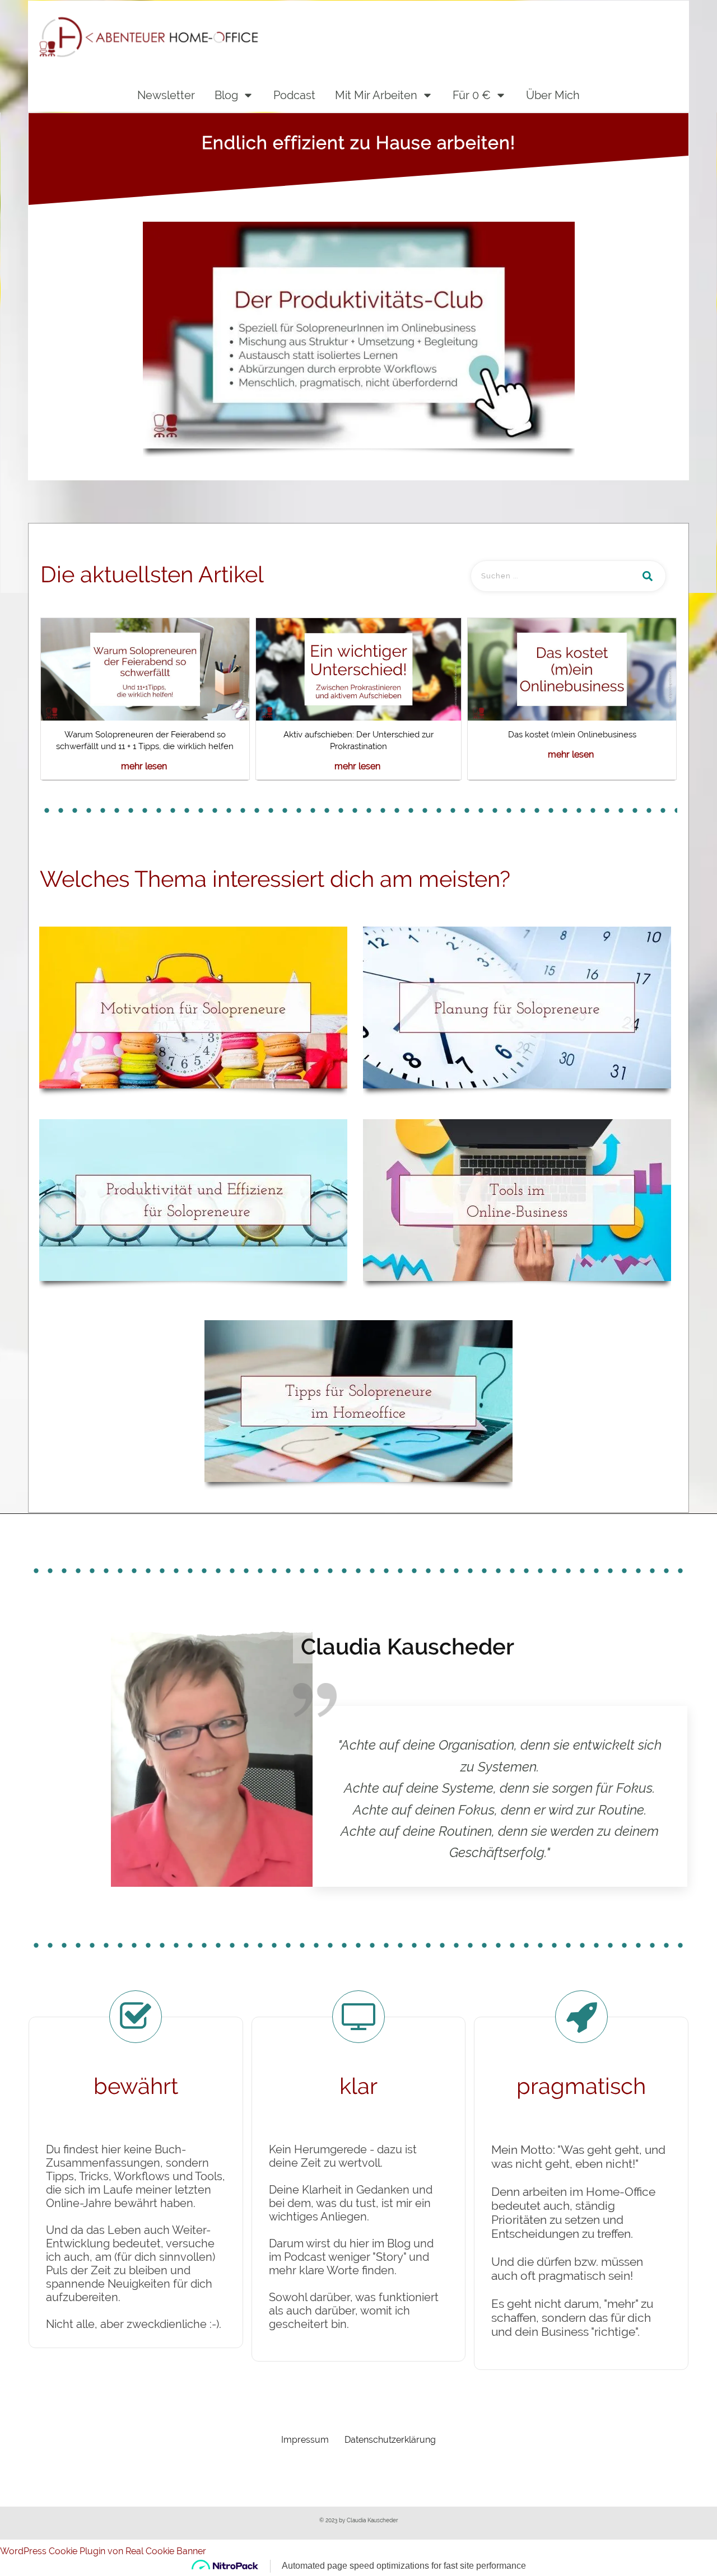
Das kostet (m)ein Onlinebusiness (572, 735)
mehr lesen (144, 766)
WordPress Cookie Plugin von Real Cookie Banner (103, 2551)
